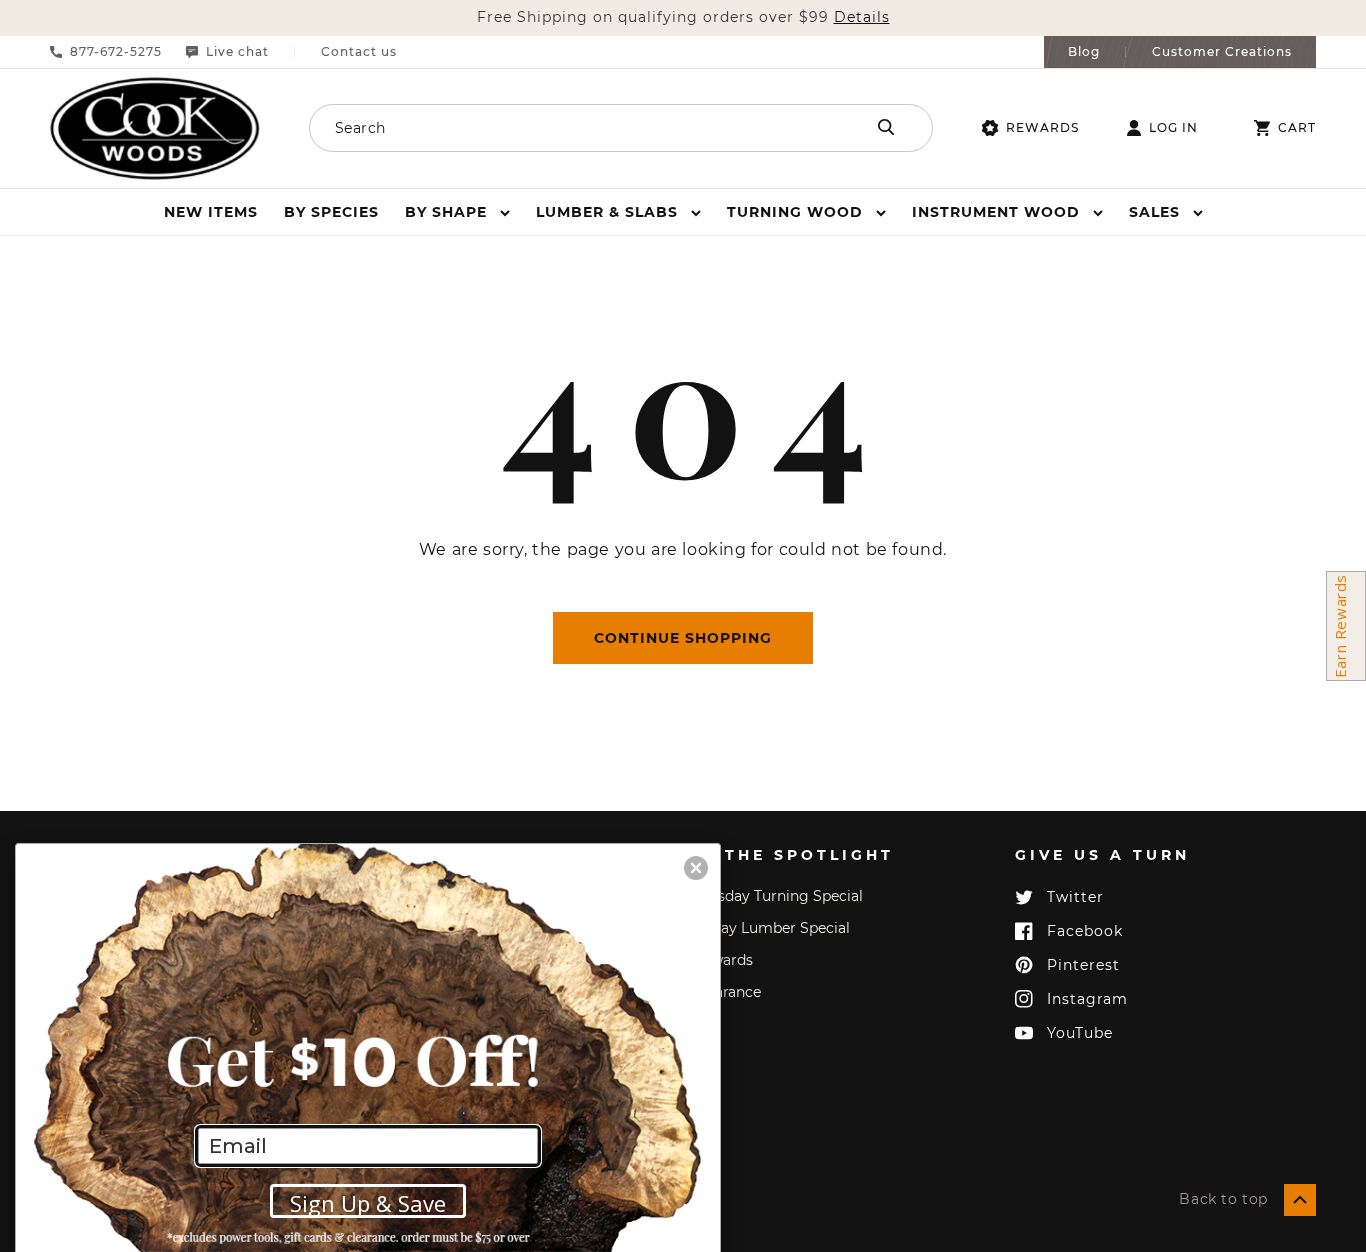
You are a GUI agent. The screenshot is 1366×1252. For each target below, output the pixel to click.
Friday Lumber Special (771, 928)
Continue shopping (683, 638)
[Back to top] (1300, 1200)
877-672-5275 (116, 52)
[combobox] (560, 128)
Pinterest (1083, 965)
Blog (1084, 52)
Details (862, 17)
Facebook (1085, 931)
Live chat (237, 52)
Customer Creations (1222, 52)
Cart (1297, 128)
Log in (1173, 128)
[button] (457, 212)
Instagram (1087, 999)
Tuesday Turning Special (778, 896)
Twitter (1075, 897)
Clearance (727, 992)
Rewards (1042, 127)
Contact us (359, 52)
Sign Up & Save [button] (368, 1203)
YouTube (1080, 1033)
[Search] (886, 127)
